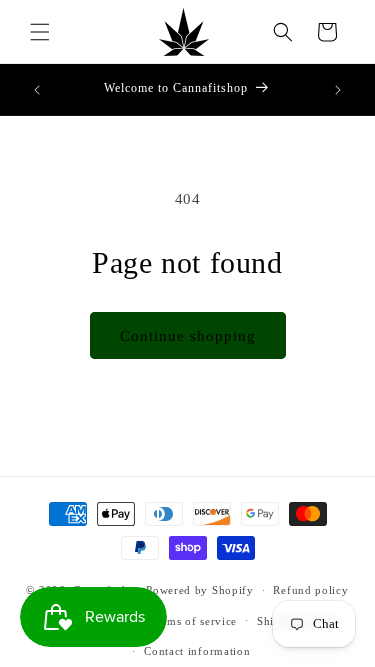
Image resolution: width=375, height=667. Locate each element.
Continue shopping (188, 336)
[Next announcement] (338, 90)
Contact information (197, 651)
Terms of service (193, 621)
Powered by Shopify (200, 590)
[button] (40, 32)
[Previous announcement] (37, 90)
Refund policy (310, 590)
